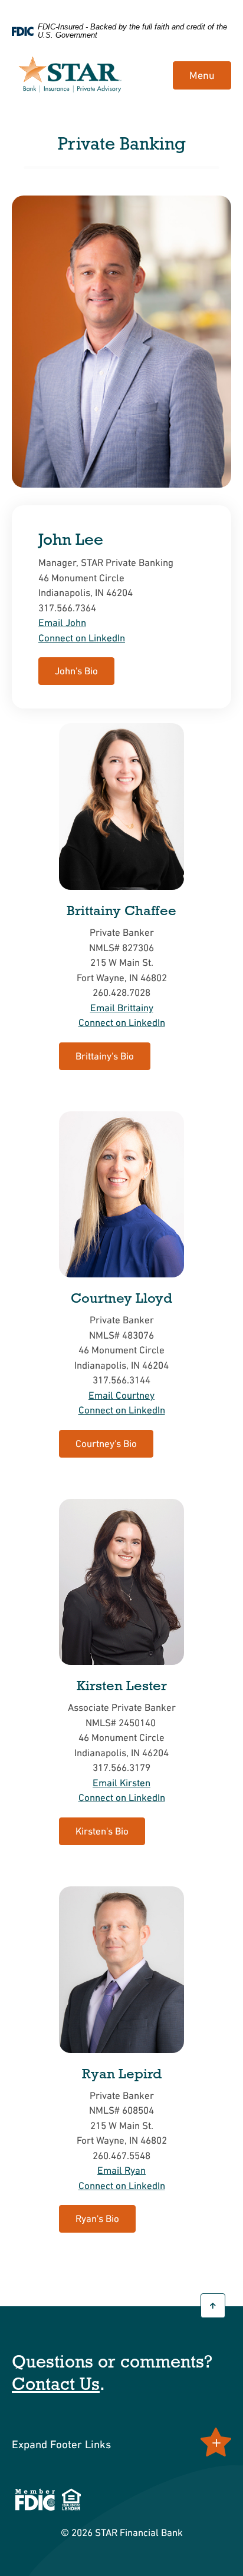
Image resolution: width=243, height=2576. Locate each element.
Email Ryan (121, 2170)
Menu (202, 75)
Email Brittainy (122, 1008)
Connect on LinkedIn (82, 638)
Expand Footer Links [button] (61, 2444)
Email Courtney (121, 1395)
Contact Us (56, 2384)
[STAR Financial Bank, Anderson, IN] (70, 76)
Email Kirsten (121, 1783)
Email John (62, 623)
